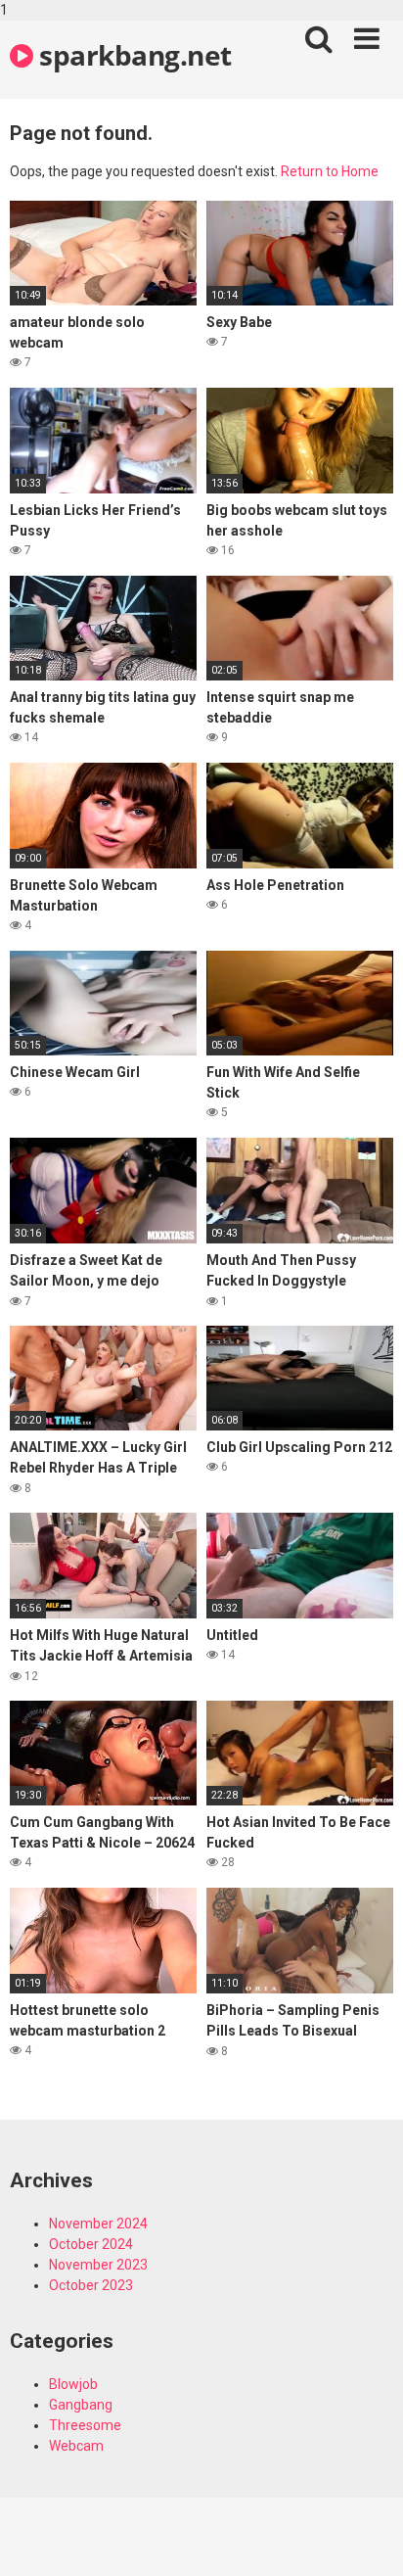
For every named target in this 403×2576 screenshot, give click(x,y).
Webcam (76, 2446)
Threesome (85, 2425)
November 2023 (98, 2265)
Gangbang (81, 2405)
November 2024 (98, 2224)
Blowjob (73, 2384)
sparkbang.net (133, 55)
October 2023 (91, 2285)
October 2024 (91, 2244)
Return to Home (330, 171)
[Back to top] (367, 2540)
